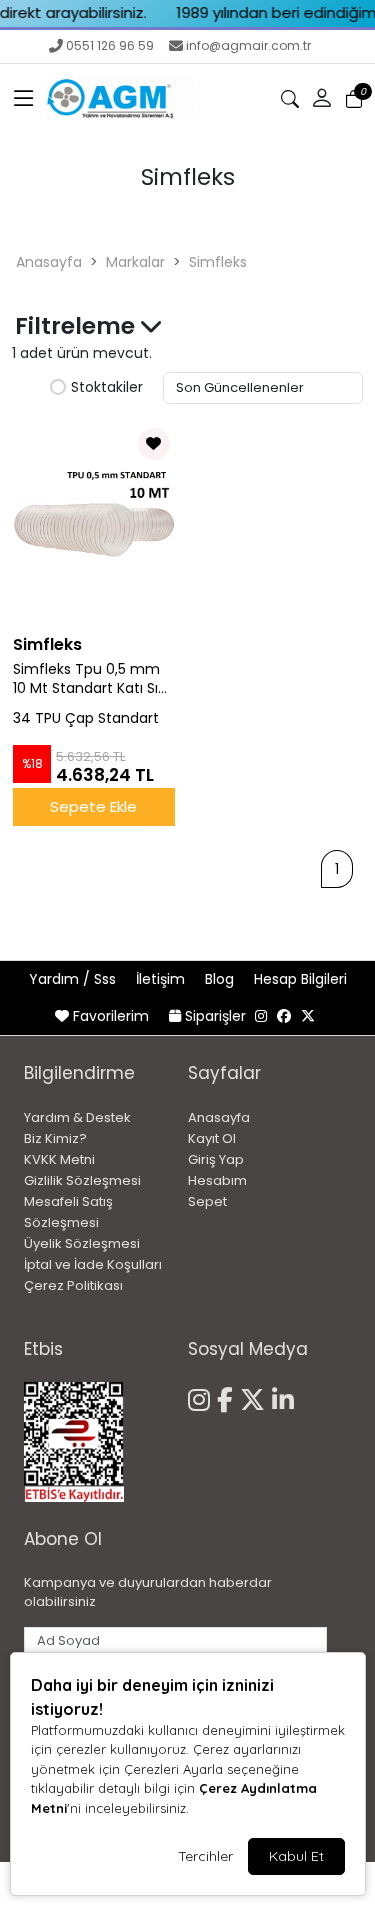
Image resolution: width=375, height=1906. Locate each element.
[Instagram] (202, 1397)
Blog (221, 979)
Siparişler (215, 1016)
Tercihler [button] (205, 1856)
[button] (24, 99)
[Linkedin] (286, 1397)
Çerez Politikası (73, 1285)
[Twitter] (256, 1397)
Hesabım (217, 1180)
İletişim (162, 979)
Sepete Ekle (93, 806)
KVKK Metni (59, 1159)
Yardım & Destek (77, 1117)
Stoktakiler (107, 388)
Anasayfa (49, 262)
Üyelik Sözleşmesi (82, 1243)
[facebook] (284, 1016)
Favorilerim (111, 1016)
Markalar (135, 262)
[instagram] (261, 1016)
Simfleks (218, 262)
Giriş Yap (216, 1159)
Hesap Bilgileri (300, 979)
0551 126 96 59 (110, 45)
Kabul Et (296, 1856)
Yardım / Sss (74, 979)
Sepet (207, 1201)
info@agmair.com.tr (248, 45)
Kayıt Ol (212, 1138)
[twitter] (308, 1016)
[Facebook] (228, 1397)
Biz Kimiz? (55, 1138)
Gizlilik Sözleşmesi (82, 1180)
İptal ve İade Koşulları (93, 1264)
